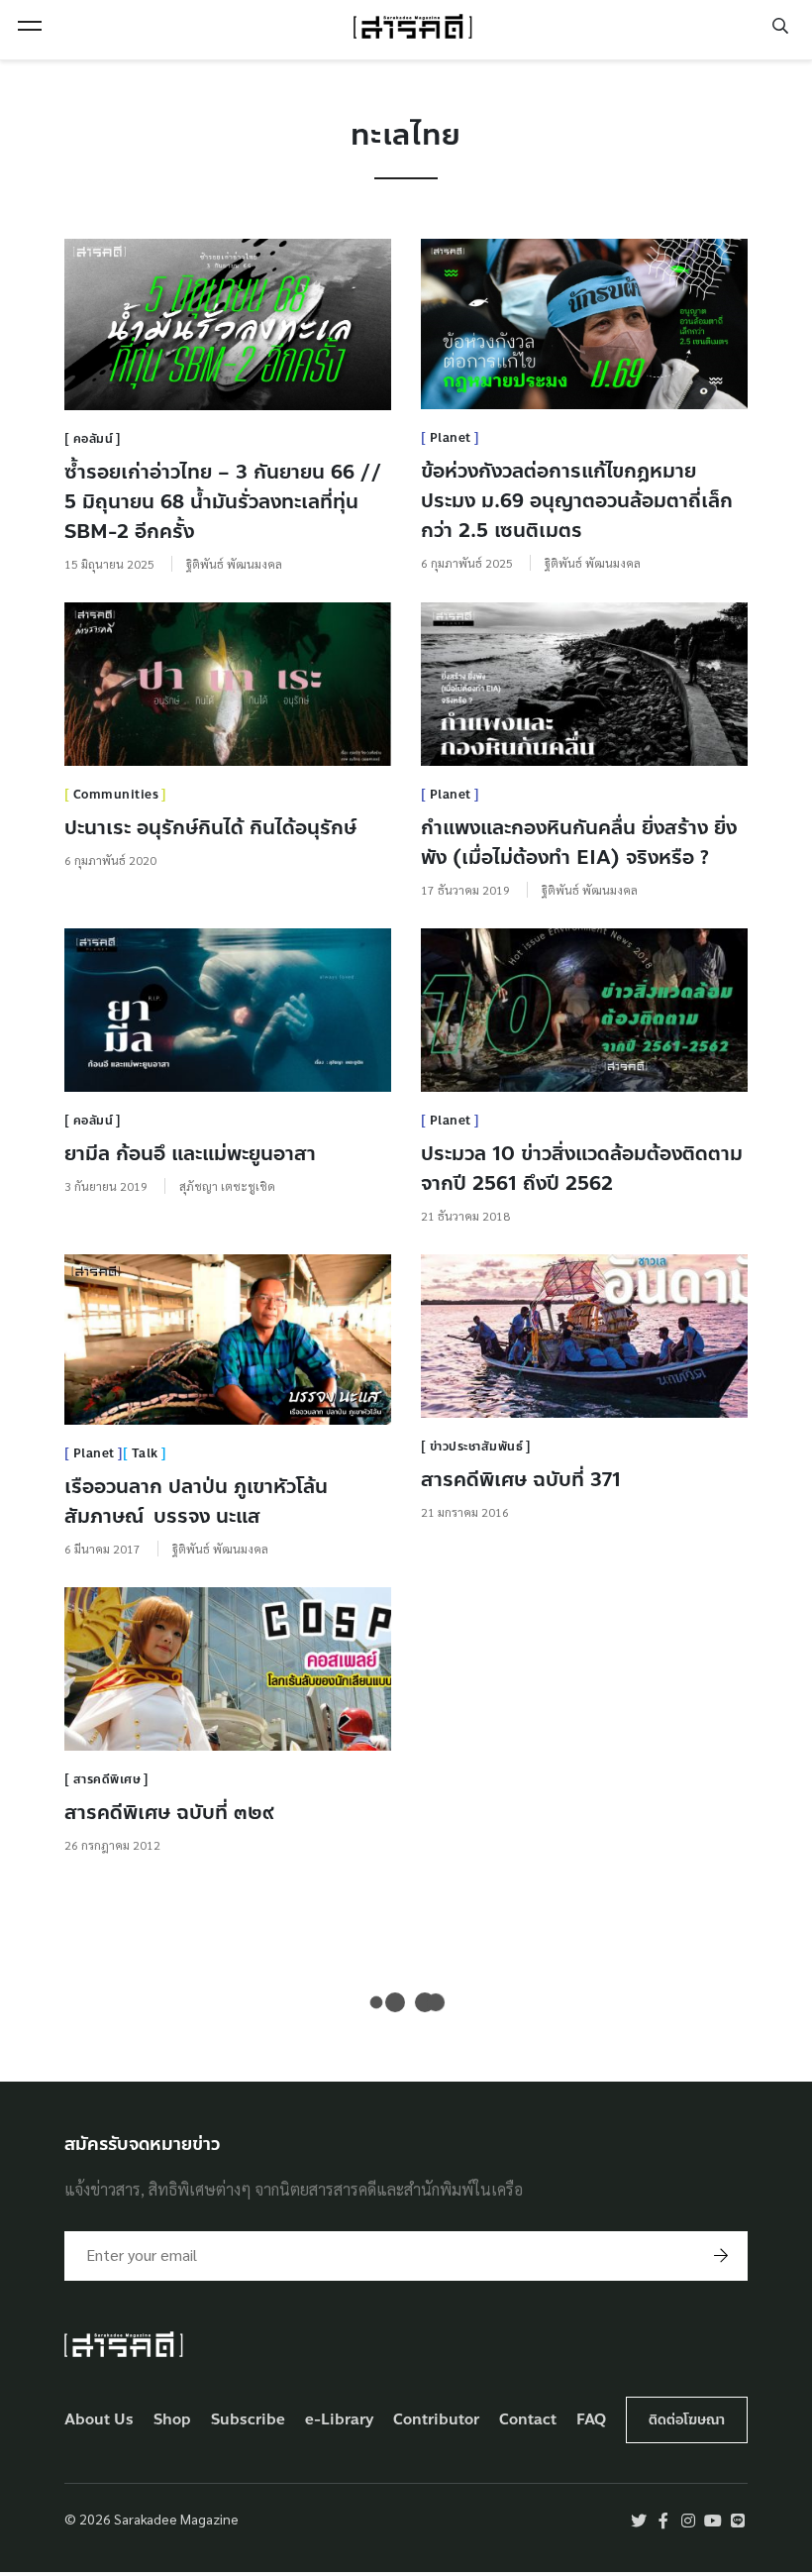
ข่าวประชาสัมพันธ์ (477, 1447)
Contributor (436, 2420)
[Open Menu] (30, 26)
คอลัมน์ (94, 439)
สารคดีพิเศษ (107, 1779)
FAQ (591, 2420)
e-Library (340, 2420)
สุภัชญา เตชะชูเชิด (227, 1186)
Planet (451, 438)
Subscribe (248, 2420)
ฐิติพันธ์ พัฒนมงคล (234, 564)
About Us (99, 2420)
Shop (172, 2420)
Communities (116, 795)
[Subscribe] (721, 2256)
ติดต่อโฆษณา (687, 2420)
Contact (528, 2420)
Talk (145, 1453)
